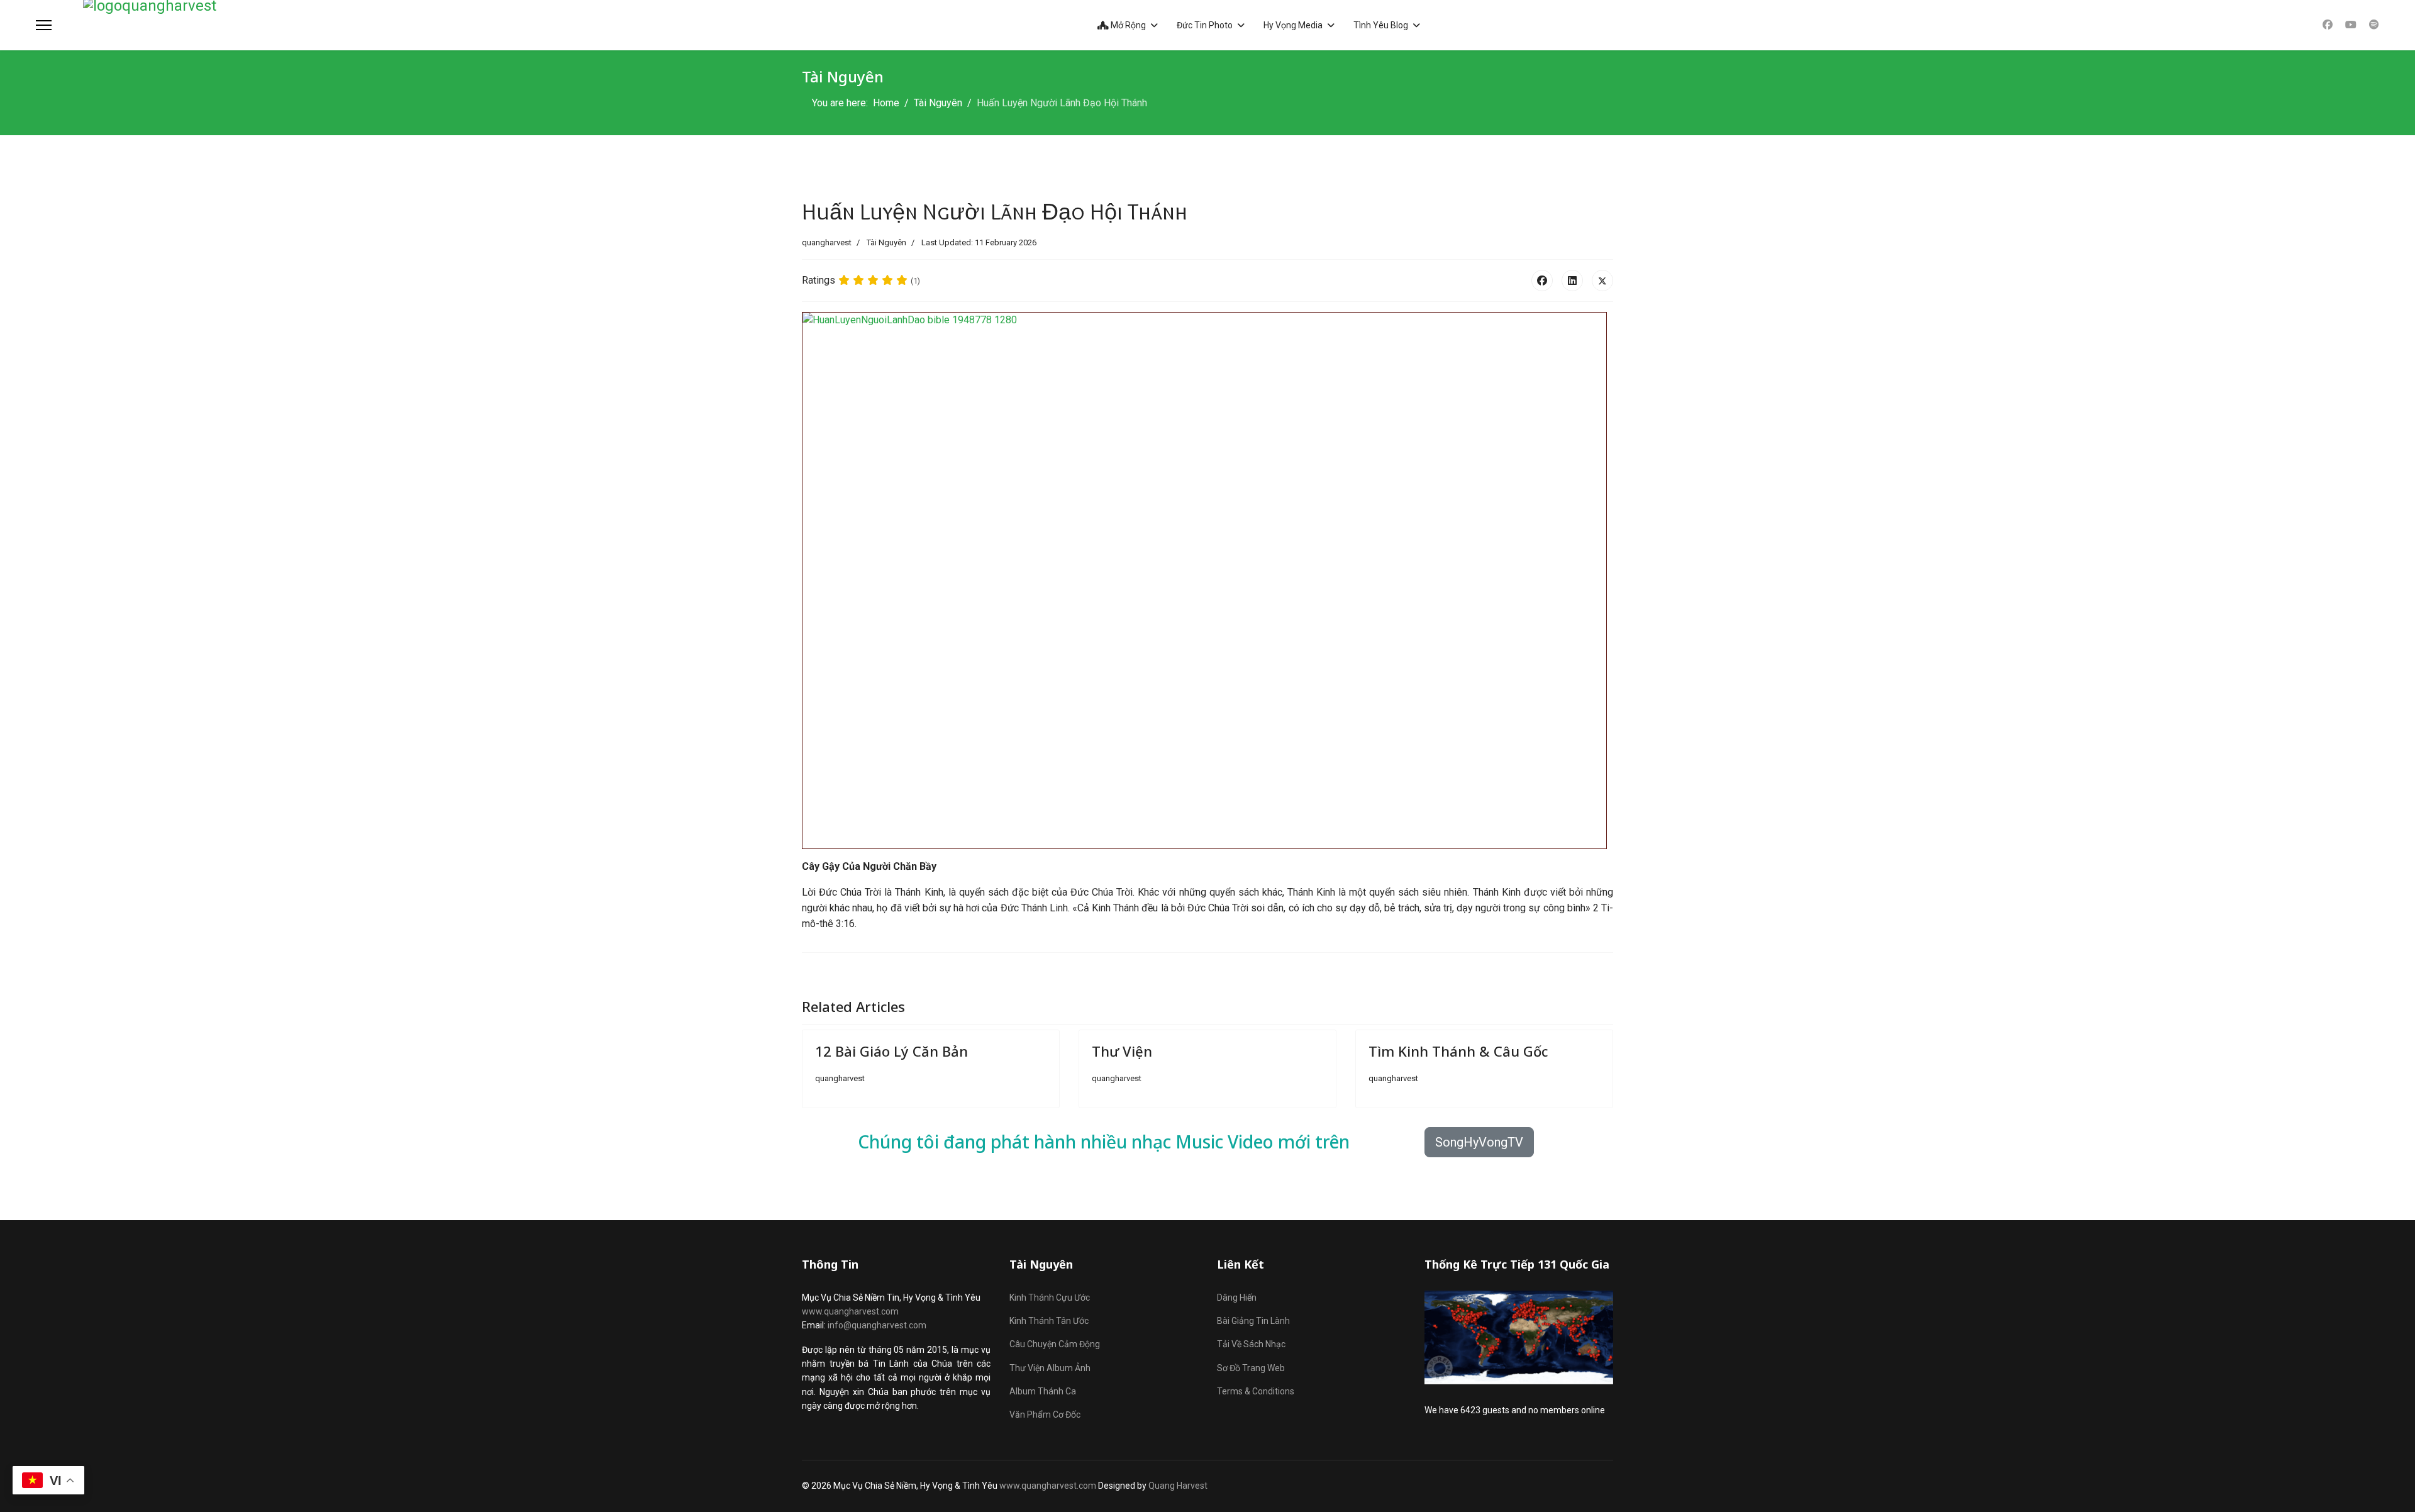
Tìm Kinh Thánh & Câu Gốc (1458, 1051)
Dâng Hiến (1237, 1298)
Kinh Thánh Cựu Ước (1050, 1298)
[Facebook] (2328, 25)
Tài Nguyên (886, 242)
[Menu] (44, 25)
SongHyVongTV (1479, 1142)
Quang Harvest (1178, 1486)
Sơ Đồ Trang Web (1251, 1368)
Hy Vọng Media (1293, 25)
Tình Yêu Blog (1381, 25)
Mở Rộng (1127, 25)
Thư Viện (1122, 1051)
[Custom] (2374, 25)
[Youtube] (2351, 25)
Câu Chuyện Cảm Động (1055, 1344)
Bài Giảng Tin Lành (1253, 1321)
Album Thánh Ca (1043, 1391)
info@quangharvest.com (877, 1325)
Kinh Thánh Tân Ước (1049, 1321)
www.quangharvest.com (850, 1311)
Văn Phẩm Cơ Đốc (1045, 1415)
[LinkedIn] (1572, 281)
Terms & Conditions (1256, 1391)
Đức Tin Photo (1205, 25)
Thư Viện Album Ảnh (1050, 1368)
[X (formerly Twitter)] (1602, 281)
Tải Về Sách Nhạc (1251, 1344)
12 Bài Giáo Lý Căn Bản (891, 1051)
